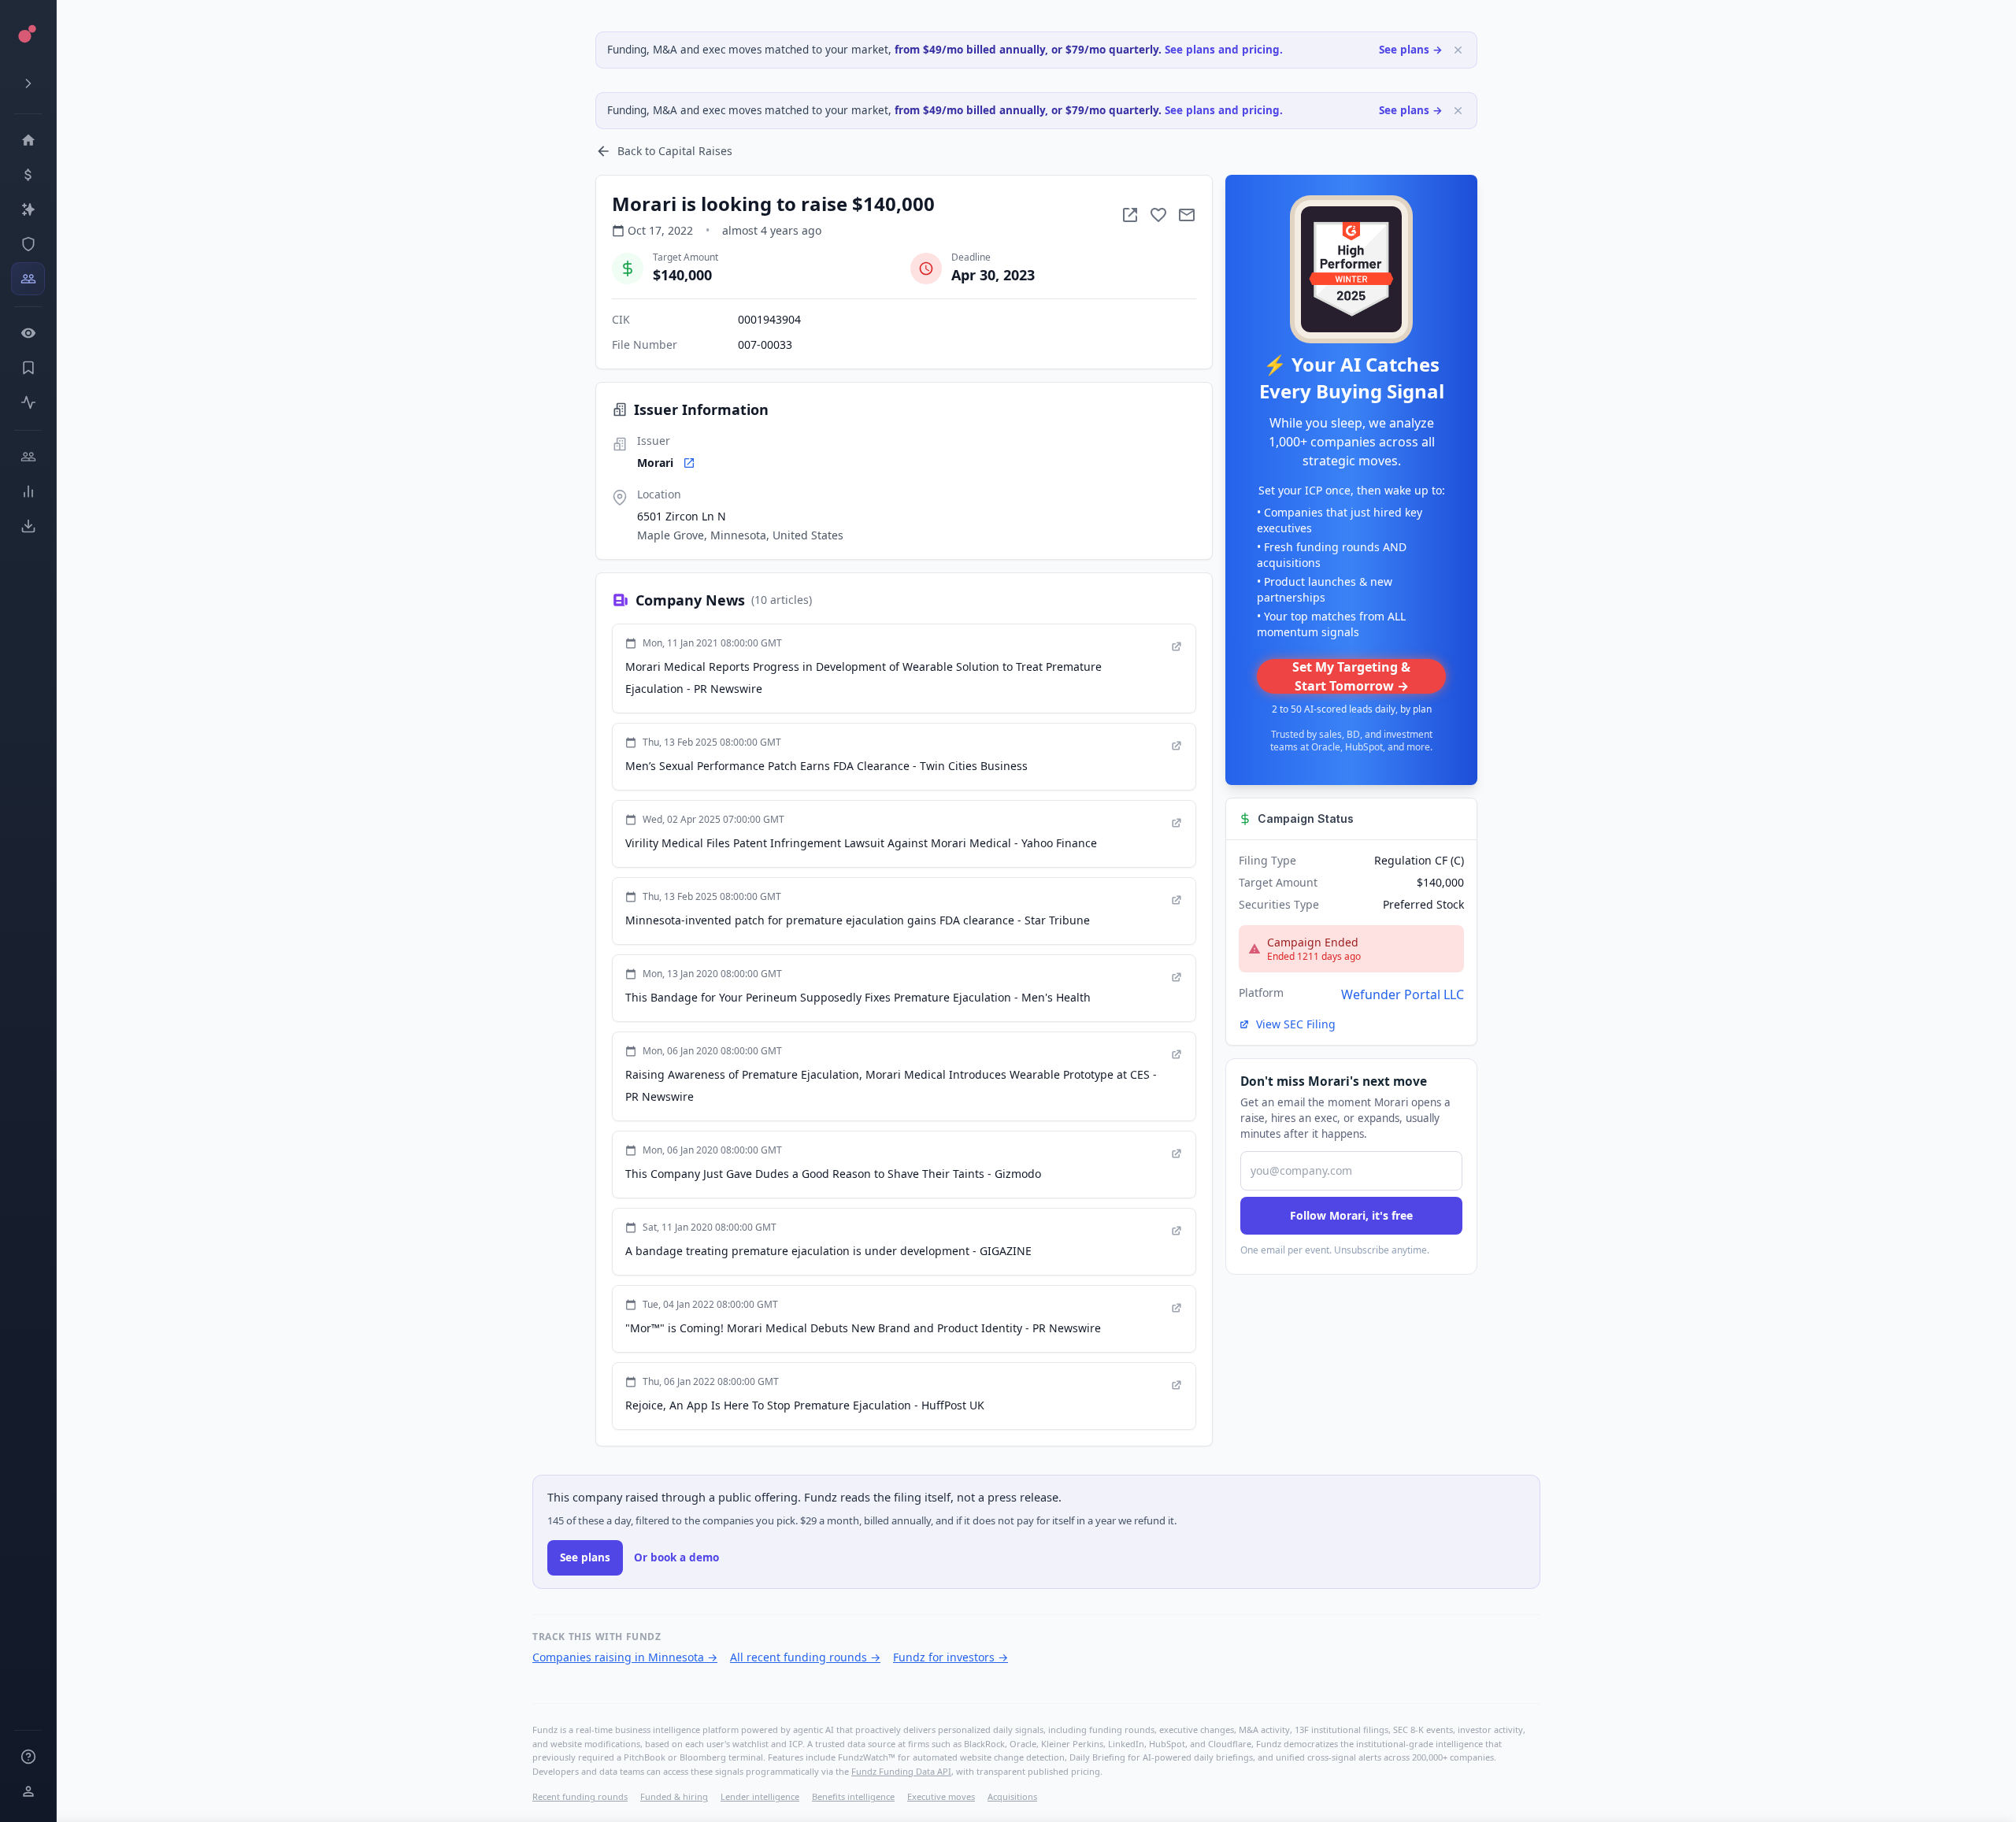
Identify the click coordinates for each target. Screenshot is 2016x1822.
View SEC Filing (1296, 1024)
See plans (585, 1557)
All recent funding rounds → (805, 1657)
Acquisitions (1012, 1796)
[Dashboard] (28, 140)
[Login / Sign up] (28, 1791)
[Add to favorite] (1158, 215)
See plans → (1411, 50)
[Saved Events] (28, 368)
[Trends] (28, 491)
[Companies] (28, 209)
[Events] (28, 175)
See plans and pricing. (1224, 50)
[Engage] (28, 457)
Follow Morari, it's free (1351, 1215)
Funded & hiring (674, 1796)
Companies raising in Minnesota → (625, 1657)
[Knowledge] (28, 1757)
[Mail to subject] (1187, 215)
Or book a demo (676, 1557)
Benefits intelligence (853, 1796)
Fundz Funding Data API (901, 1771)
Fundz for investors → (951, 1657)
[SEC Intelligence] (28, 244)
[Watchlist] (28, 333)
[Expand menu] (28, 83)
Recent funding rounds (580, 1796)
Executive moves (941, 1796)
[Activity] (28, 402)
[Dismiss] (1458, 50)
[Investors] (28, 279)
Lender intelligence (760, 1796)
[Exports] (28, 526)
